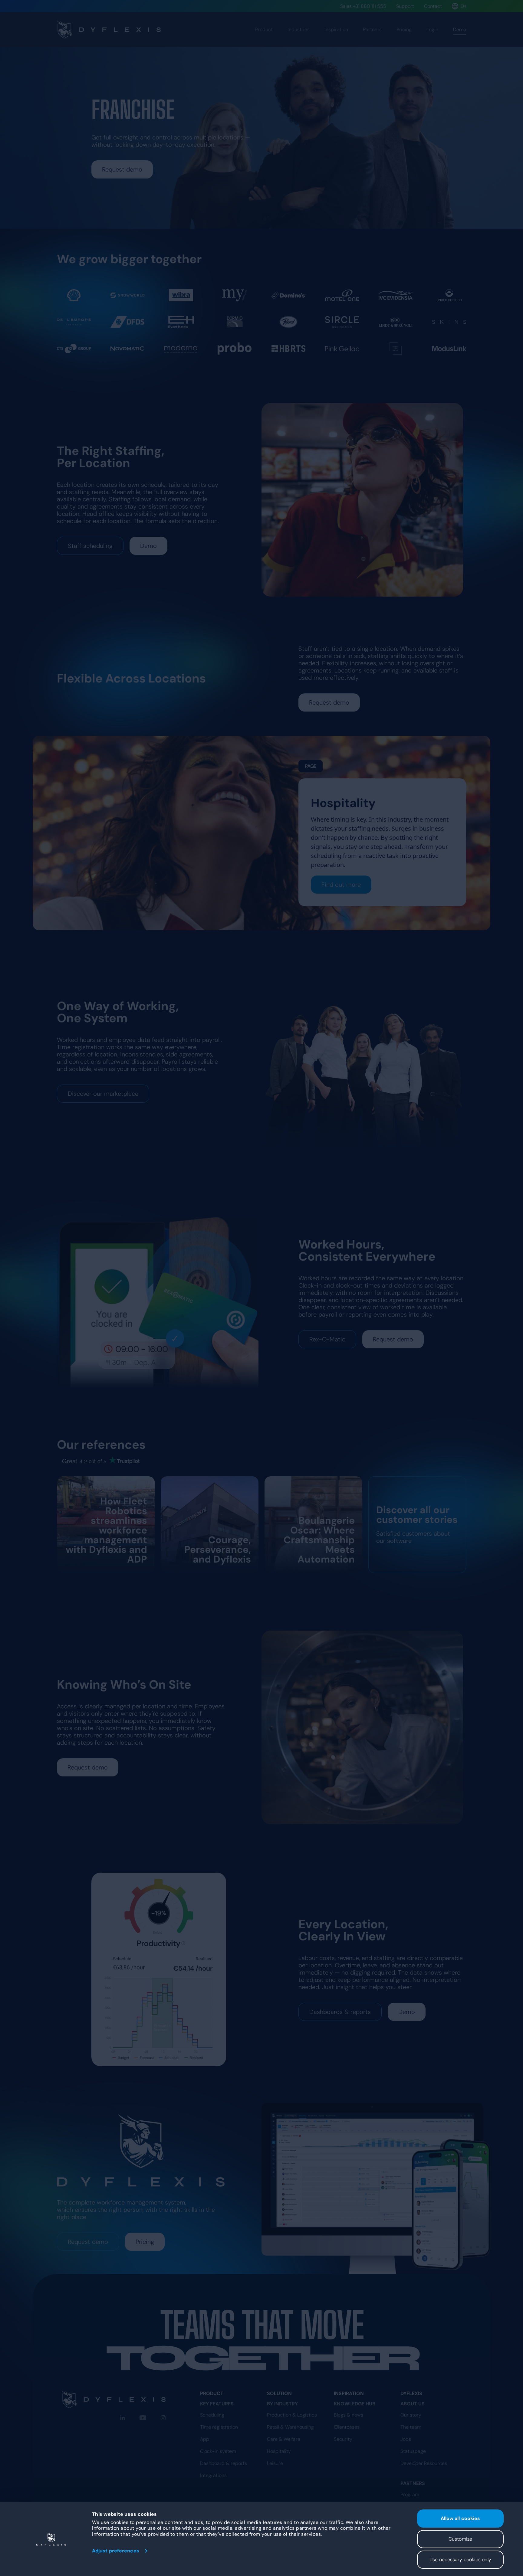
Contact (433, 6)
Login (432, 29)
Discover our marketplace (103, 1094)
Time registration (219, 2427)
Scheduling (212, 2415)
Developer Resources (424, 2463)
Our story (411, 2415)
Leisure (275, 2463)
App (205, 2439)
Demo (148, 546)
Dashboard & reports (224, 2463)
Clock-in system (218, 2451)
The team (411, 2427)
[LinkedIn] (123, 2418)
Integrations (213, 2475)
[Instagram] (163, 2418)
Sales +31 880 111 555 (363, 6)
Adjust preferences (116, 2551)
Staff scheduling (90, 546)
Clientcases (347, 2427)
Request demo (122, 169)
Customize (460, 2539)
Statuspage (413, 2451)
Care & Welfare (284, 2439)
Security (343, 2439)
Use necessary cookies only (460, 2560)
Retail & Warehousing (290, 2427)
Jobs (406, 2439)
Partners (372, 29)
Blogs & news (349, 2415)
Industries (299, 29)
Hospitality (279, 2451)
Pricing (404, 29)
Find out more (341, 885)
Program (410, 2494)
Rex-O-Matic (327, 1339)
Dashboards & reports (340, 2012)
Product (264, 29)
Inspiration (336, 29)
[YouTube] (143, 2418)
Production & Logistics (292, 2415)
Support (405, 6)
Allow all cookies (461, 2518)
